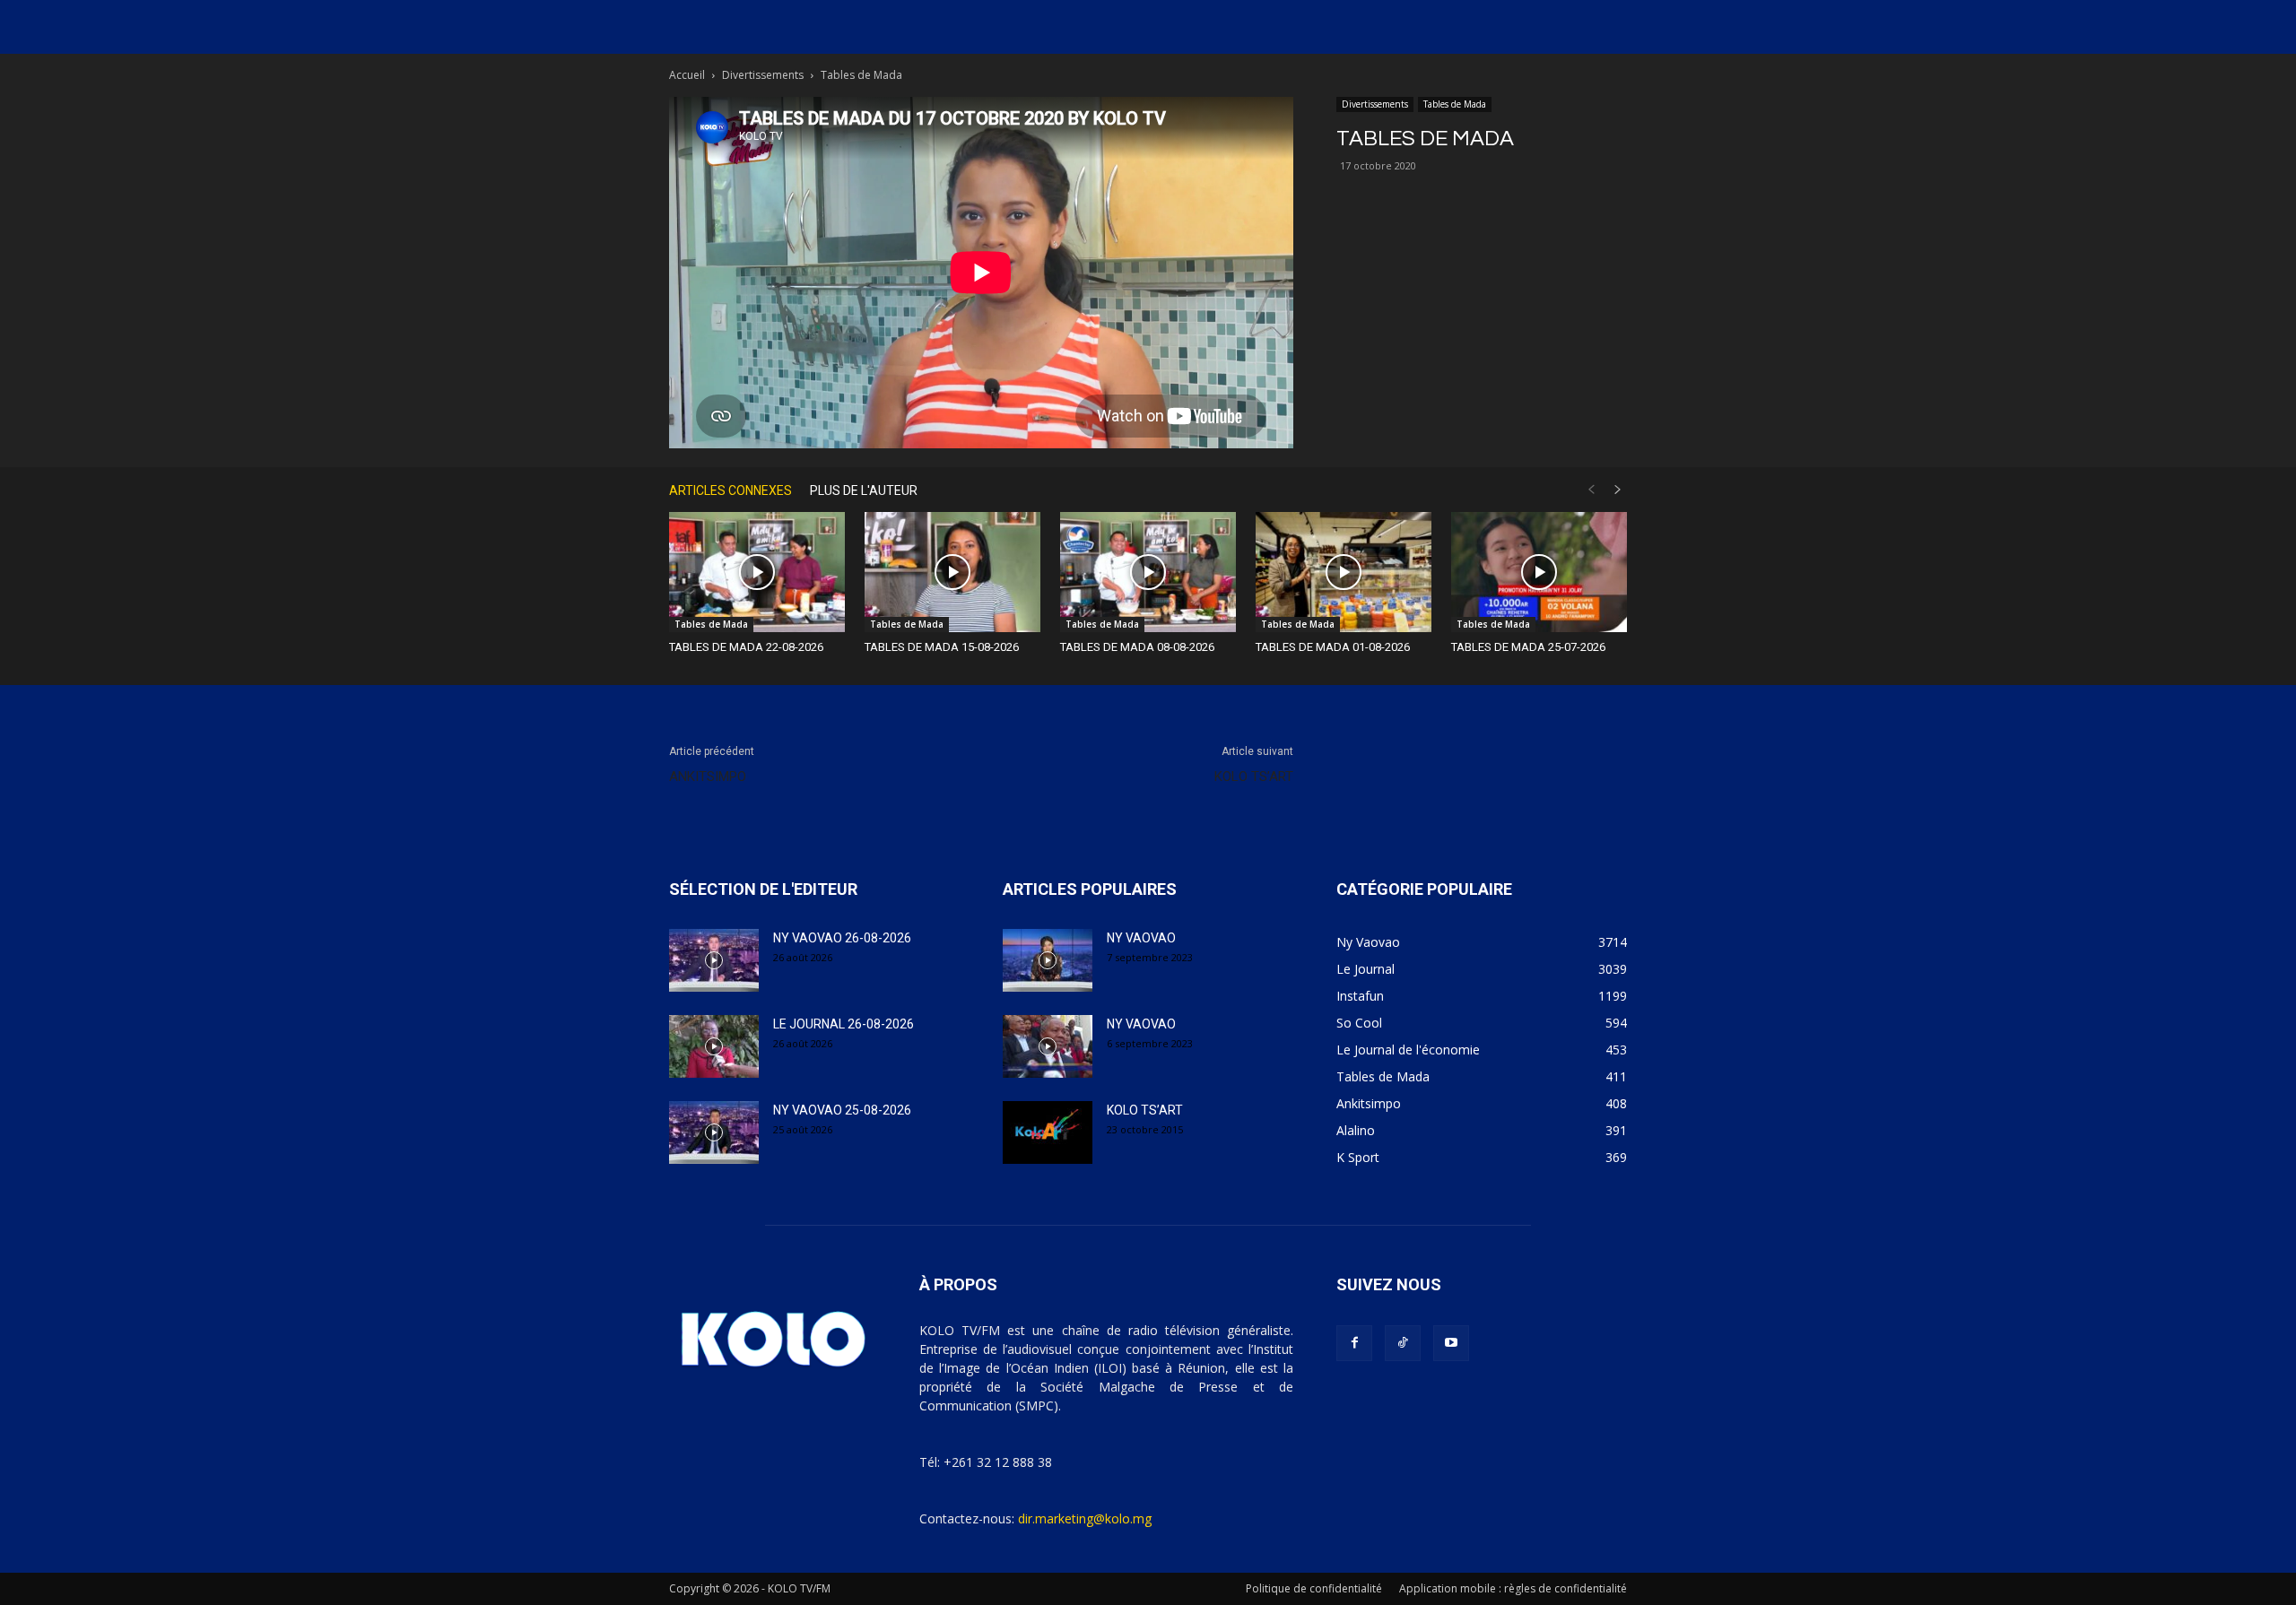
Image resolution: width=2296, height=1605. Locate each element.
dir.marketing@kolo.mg (1085, 1518)
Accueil (687, 75)
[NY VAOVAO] (1048, 960)
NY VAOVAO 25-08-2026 (842, 1110)
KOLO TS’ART (1254, 776)
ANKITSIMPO (708, 776)
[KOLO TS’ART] (1048, 1132)
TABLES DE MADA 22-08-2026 (746, 647)
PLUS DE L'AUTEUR (864, 490)
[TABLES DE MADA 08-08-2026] (1148, 573)
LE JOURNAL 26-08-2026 (844, 1024)
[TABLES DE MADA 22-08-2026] (757, 573)
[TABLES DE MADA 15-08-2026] (952, 573)
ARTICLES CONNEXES (731, 490)
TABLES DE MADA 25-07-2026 (1528, 647)
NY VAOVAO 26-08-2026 (842, 938)
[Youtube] (1451, 1343)
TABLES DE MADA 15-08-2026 (942, 647)
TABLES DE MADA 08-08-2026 (1137, 647)
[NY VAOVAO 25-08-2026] (714, 1132)
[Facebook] (1354, 1343)
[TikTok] (1403, 1343)
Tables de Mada (1455, 104)
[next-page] (1618, 490)
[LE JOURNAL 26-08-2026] (714, 1046)
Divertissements (763, 75)
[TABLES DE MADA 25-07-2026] (1539, 573)
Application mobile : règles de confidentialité (1513, 1588)
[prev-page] (1591, 490)
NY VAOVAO (1141, 938)
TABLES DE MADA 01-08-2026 (1333, 647)
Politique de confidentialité (1314, 1588)
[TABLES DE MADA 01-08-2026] (1344, 573)
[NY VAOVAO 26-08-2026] (714, 960)
